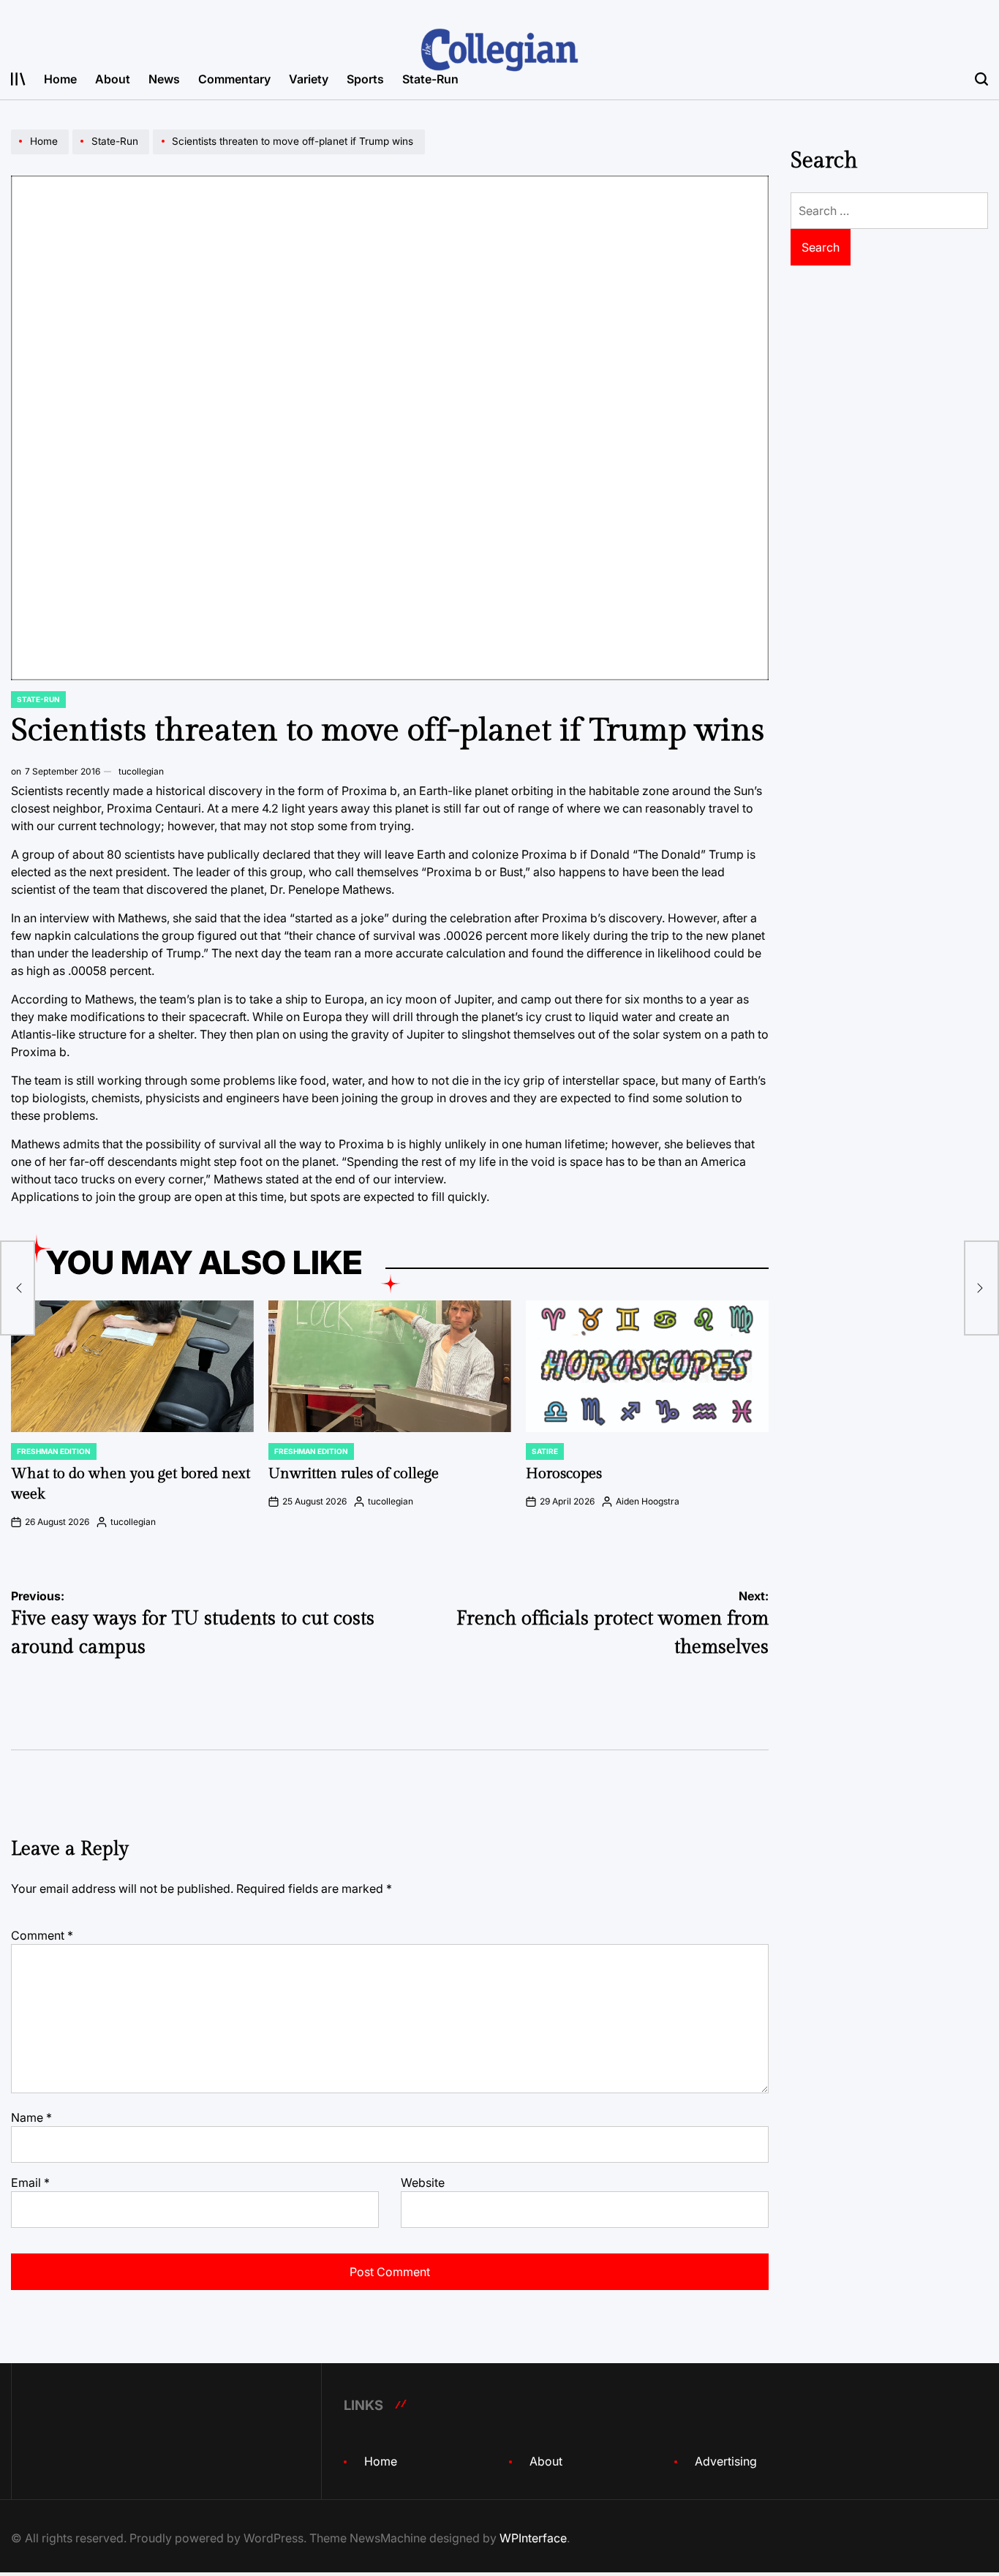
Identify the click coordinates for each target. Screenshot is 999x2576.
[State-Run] (113, 154)
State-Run (430, 79)
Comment (42, 1935)
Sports (365, 79)
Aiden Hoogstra (648, 1501)
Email (30, 2183)
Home (60, 79)
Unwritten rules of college (354, 1474)
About (113, 79)
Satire (545, 1451)
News (164, 79)
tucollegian (141, 771)
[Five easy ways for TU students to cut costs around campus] (18, 1288)
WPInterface (533, 2538)
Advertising (726, 2461)
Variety (309, 79)
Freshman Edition (54, 1451)
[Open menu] (18, 79)
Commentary (234, 79)
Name (31, 2117)
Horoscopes (564, 1474)
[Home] (42, 154)
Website (423, 2183)
